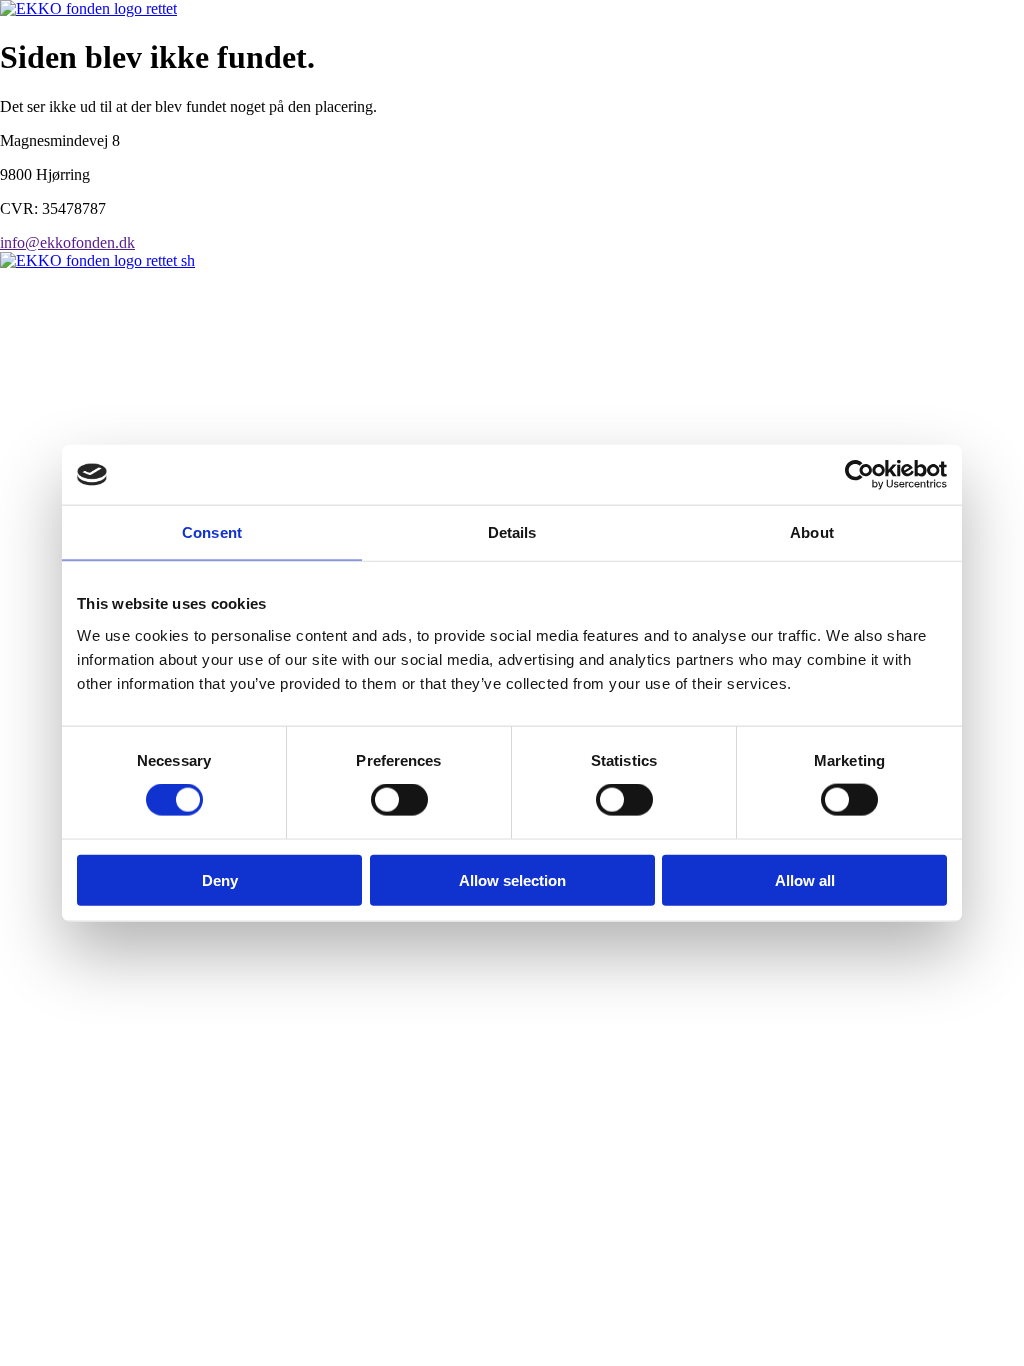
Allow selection (512, 879)
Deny (220, 879)
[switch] (399, 800)
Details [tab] (512, 532)
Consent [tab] (212, 532)
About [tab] (812, 532)
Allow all (805, 879)
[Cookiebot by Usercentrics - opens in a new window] (859, 475)
